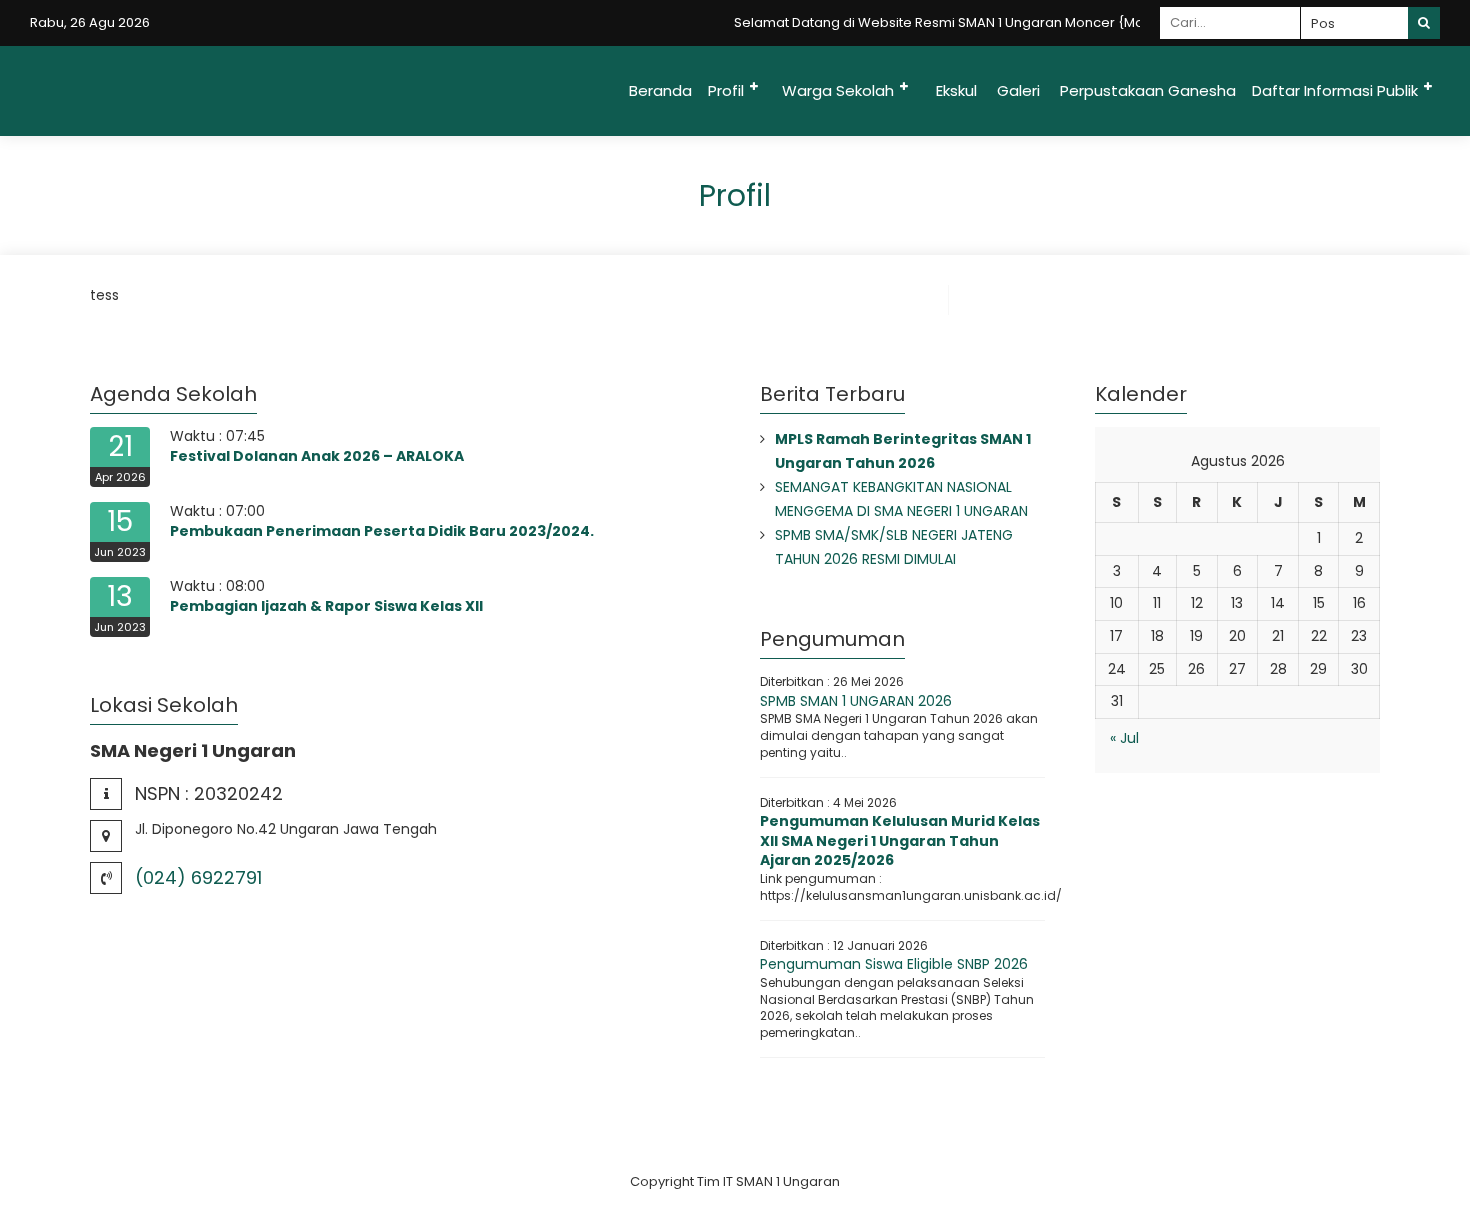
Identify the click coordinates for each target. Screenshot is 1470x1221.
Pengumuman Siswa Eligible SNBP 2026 (894, 964)
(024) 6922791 (198, 877)
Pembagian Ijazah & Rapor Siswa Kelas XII (326, 606)
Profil (726, 90)
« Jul (1124, 738)
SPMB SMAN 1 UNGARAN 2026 (856, 701)
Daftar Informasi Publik (1335, 90)
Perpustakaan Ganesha (1148, 90)
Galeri (1018, 90)
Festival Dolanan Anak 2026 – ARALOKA (317, 456)
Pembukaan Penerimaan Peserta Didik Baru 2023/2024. (382, 531)
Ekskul (956, 90)
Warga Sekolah (838, 90)
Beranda (660, 90)
